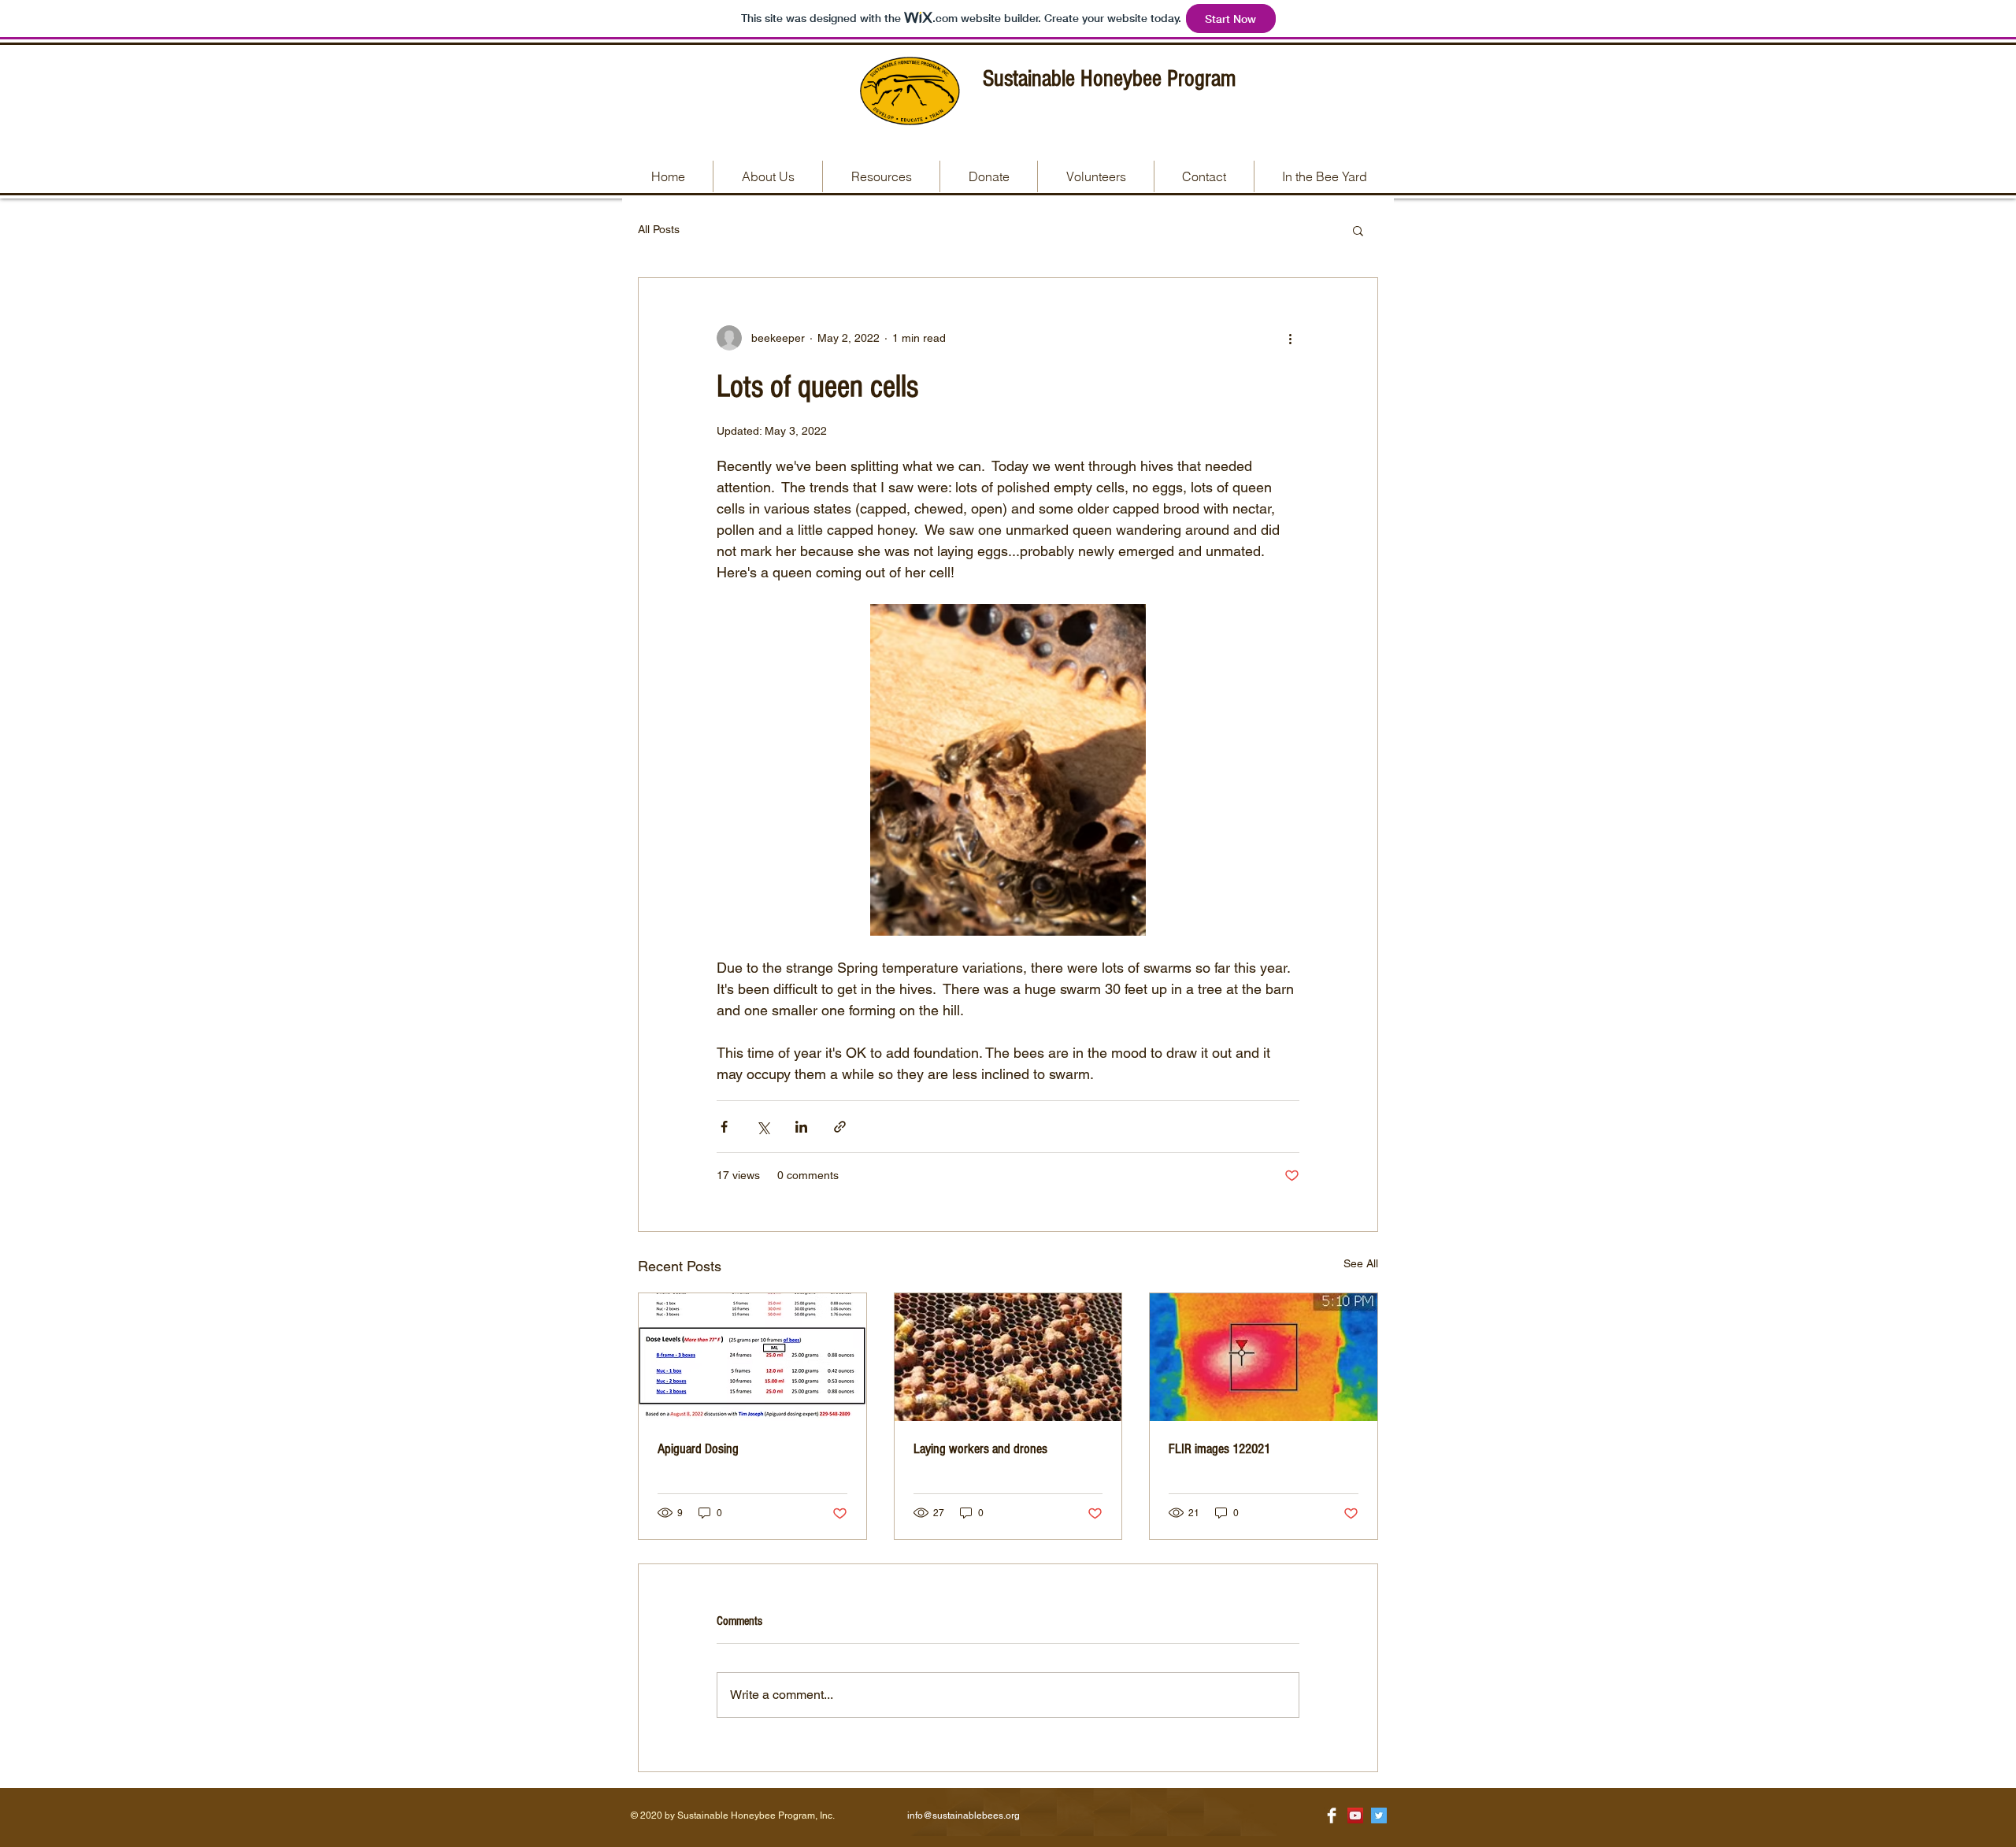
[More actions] (1290, 338)
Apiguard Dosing (698, 1449)
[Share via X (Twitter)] (763, 1127)
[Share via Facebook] (724, 1127)
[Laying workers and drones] (1008, 1357)
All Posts (659, 229)
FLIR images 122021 (1219, 1449)
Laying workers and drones (980, 1449)
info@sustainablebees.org (964, 1815)
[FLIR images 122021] (1264, 1357)
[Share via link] (840, 1127)
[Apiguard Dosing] (752, 1357)
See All (1361, 1263)
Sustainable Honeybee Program (1109, 79)
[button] (1358, 230)
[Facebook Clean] (1332, 1815)
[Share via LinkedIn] (801, 1127)
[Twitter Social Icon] (1379, 1815)
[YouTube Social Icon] (1355, 1815)
